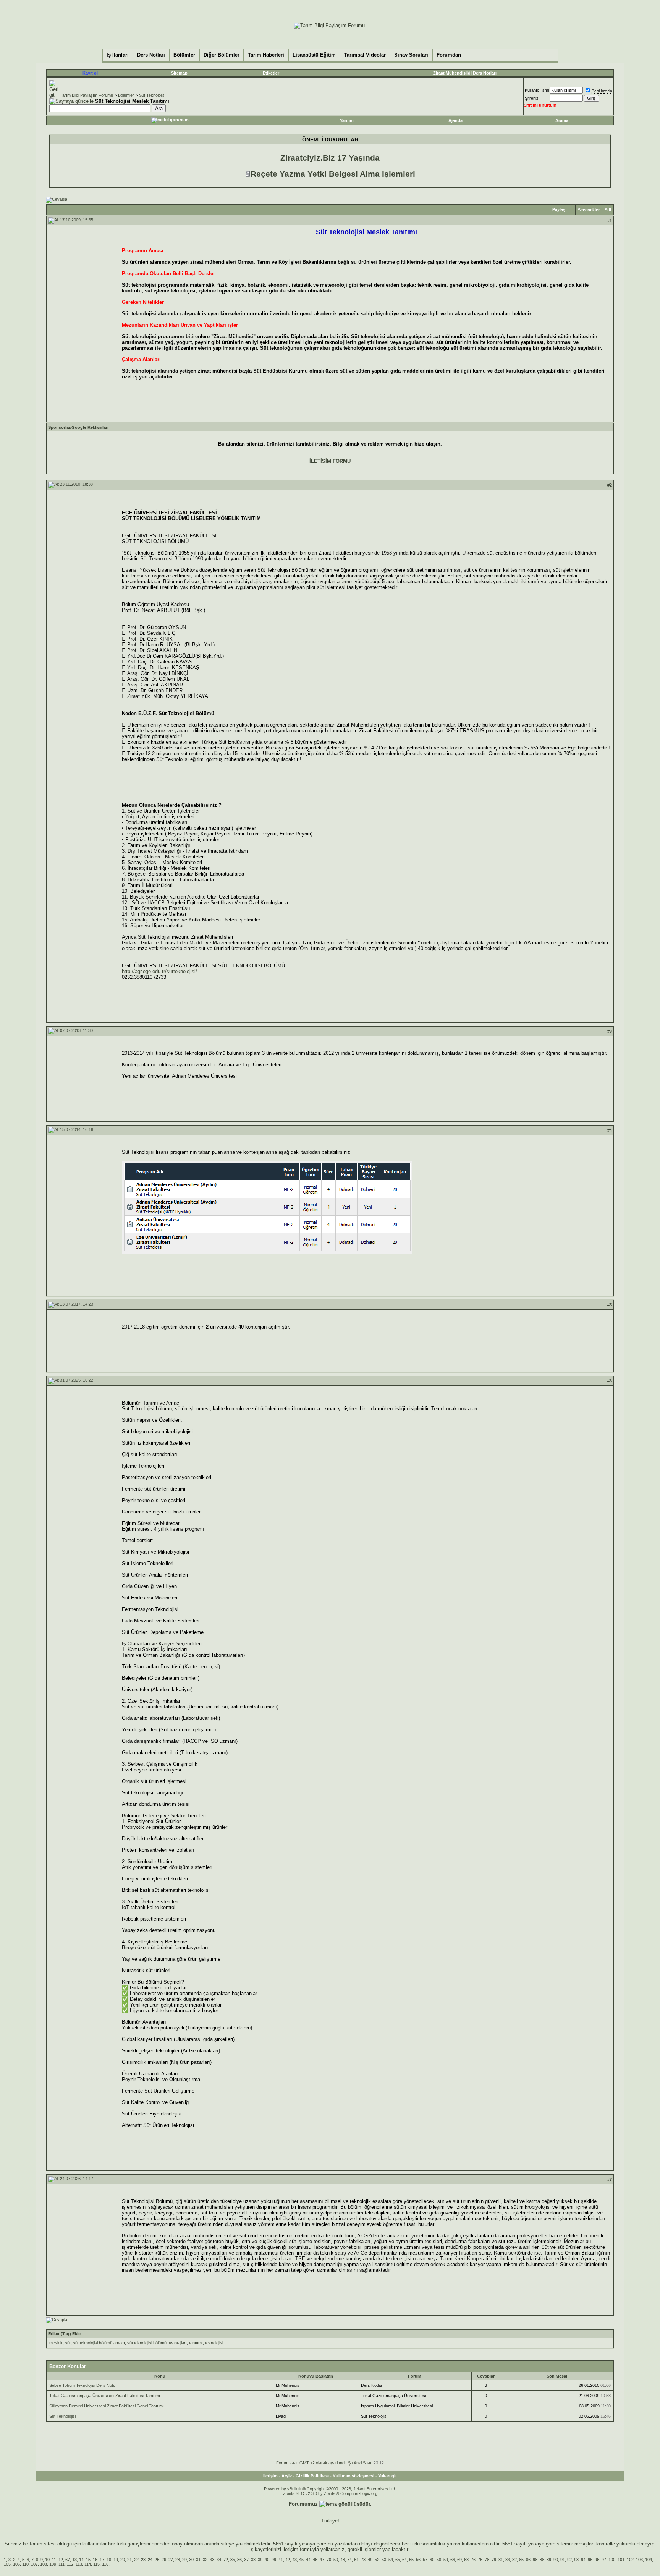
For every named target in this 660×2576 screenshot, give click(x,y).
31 (198, 2560)
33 (212, 2560)
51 (356, 2560)
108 (44, 2564)
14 (81, 2560)
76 (473, 2560)
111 (61, 2564)
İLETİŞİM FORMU (330, 461)
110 (25, 2564)
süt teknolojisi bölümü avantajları (157, 2343)
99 (274, 2560)
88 (542, 2560)
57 (425, 2560)
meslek (56, 2343)
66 (453, 2560)
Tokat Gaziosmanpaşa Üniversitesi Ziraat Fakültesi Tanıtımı (105, 2396)
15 (88, 2560)
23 (143, 2560)
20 (123, 2560)
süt (68, 2343)
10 (47, 2560)
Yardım (347, 120)
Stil (608, 210)
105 (7, 2564)
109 (53, 2564)
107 (34, 2564)
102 (630, 2560)
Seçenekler (589, 210)
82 (514, 2560)
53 (384, 2560)
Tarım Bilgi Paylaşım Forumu (87, 95)
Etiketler (271, 73)
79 (494, 2560)
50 (336, 2560)
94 (583, 2560)
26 (164, 2560)
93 (576, 2560)
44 (308, 2560)
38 (253, 2560)
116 (105, 2564)
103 (639, 2560)
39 (260, 2560)
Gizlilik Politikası (312, 2476)
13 (74, 2560)
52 (377, 2560)
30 (191, 2560)
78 (487, 2560)
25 (157, 2560)
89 (549, 2560)
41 (281, 2560)
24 (150, 2560)
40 (267, 2560)
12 (61, 2560)
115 (96, 2564)
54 (391, 2560)
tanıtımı (196, 2343)
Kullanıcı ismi (537, 90)
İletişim (270, 2476)
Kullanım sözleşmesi (353, 2476)
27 (171, 2560)
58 (439, 2560)
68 (466, 2560)
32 (205, 2560)
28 (178, 2560)
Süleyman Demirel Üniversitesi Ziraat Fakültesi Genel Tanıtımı (107, 2406)
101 (621, 2560)
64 (404, 2560)
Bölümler (126, 95)
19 (116, 2560)
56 (418, 2560)
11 (54, 2560)
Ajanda (455, 120)
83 (508, 2560)
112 (70, 2564)
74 (349, 2560)
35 (233, 2560)
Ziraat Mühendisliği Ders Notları (465, 73)
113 (79, 2564)
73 (363, 2560)
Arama (562, 120)
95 (590, 2560)
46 (315, 2560)
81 (501, 2560)
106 (16, 2564)
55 (411, 2560)
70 (329, 2560)
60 (432, 2560)
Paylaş (559, 209)
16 (95, 2560)
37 (246, 2560)
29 (184, 2560)
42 (288, 2560)
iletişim (290, 2549)
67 (68, 2560)
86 (528, 2560)
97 (604, 2560)
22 (136, 2560)
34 (219, 2560)
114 (88, 2564)
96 (597, 2560)
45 (301, 2560)
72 (226, 2560)
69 (459, 2560)
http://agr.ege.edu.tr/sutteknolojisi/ (159, 971)
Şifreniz (532, 98)
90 (556, 2560)
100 (612, 2560)
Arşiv (287, 2476)
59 (446, 2560)
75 (480, 2560)
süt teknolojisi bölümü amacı (99, 2343)
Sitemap (179, 73)
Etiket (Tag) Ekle (64, 2334)
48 (343, 2560)
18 (109, 2560)
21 (129, 2560)
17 (102, 2560)
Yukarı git (387, 2476)
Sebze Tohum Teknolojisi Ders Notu (82, 2385)
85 (521, 2560)
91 (563, 2560)
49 (370, 2560)
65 (398, 2560)
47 (322, 2560)
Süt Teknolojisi (152, 95)
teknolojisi (214, 2343)
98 (535, 2560)
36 (239, 2560)
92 (569, 2560)
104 (649, 2560)
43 (294, 2560)
